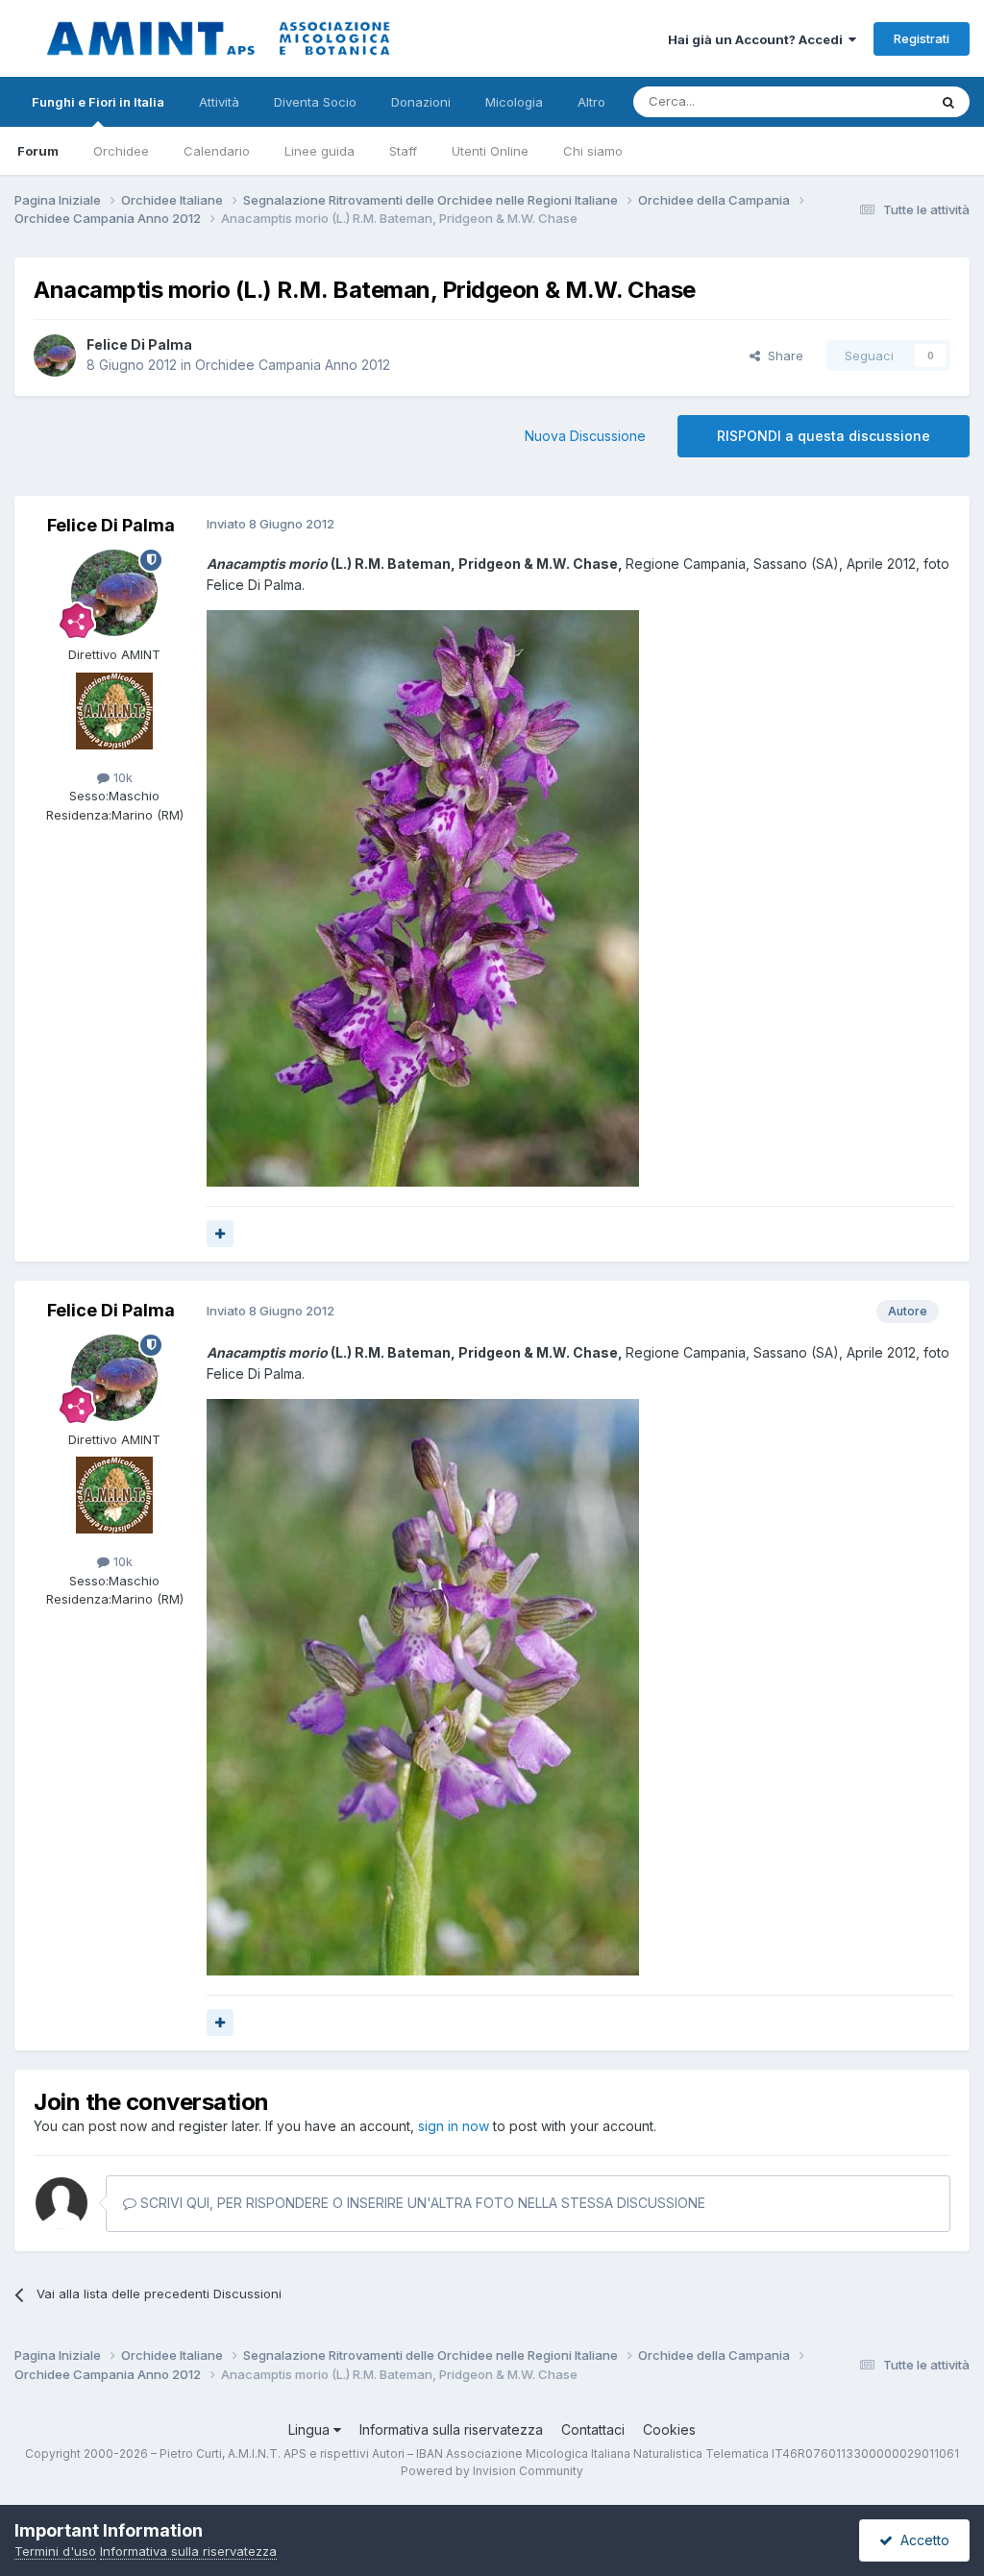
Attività (219, 102)
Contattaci (593, 2429)
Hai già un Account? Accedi (758, 39)
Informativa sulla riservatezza (451, 2429)
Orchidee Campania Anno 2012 (293, 365)
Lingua (311, 2429)
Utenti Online (490, 151)
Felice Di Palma (139, 344)
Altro (591, 102)
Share (782, 356)
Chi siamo (593, 151)
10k (121, 777)
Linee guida (320, 151)
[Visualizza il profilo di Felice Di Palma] (55, 356)
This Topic (871, 101)
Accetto (921, 2540)
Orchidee (121, 151)
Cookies (669, 2429)
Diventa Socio (315, 102)
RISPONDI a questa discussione (824, 436)
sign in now (454, 2126)
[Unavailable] (423, 896)
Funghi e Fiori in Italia (98, 102)
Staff (403, 151)
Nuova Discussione (585, 436)
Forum (38, 151)
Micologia (514, 102)
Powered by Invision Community (492, 2471)
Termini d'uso (55, 2551)
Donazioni (421, 102)
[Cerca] (948, 102)
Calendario (217, 151)
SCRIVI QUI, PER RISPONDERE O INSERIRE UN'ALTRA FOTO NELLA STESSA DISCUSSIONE (421, 2203)
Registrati (922, 38)
